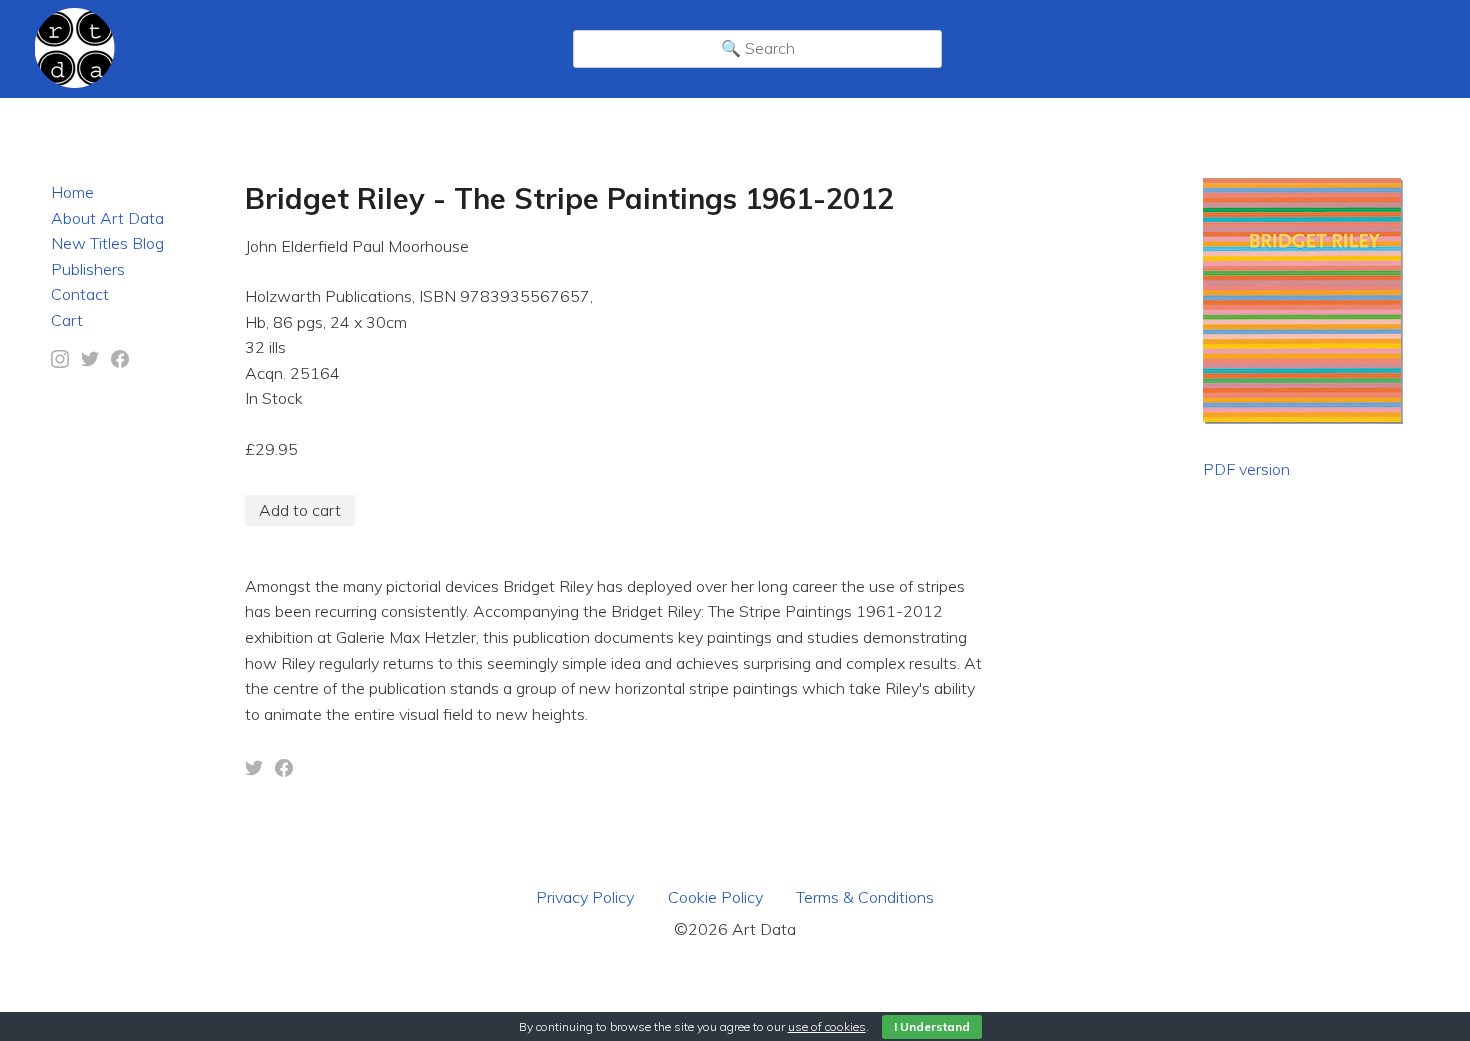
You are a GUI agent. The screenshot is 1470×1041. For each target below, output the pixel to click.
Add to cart (300, 510)
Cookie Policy (715, 897)
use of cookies (827, 1026)
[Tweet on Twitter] (254, 771)
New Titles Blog (107, 243)
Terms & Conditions (865, 897)
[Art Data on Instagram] (60, 362)
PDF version (1246, 469)
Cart (67, 320)
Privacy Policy (585, 897)
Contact (80, 294)
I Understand (932, 1026)
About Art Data (107, 218)
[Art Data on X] (90, 362)
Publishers (88, 269)
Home (72, 192)
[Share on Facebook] (284, 771)
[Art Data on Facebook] (120, 362)
